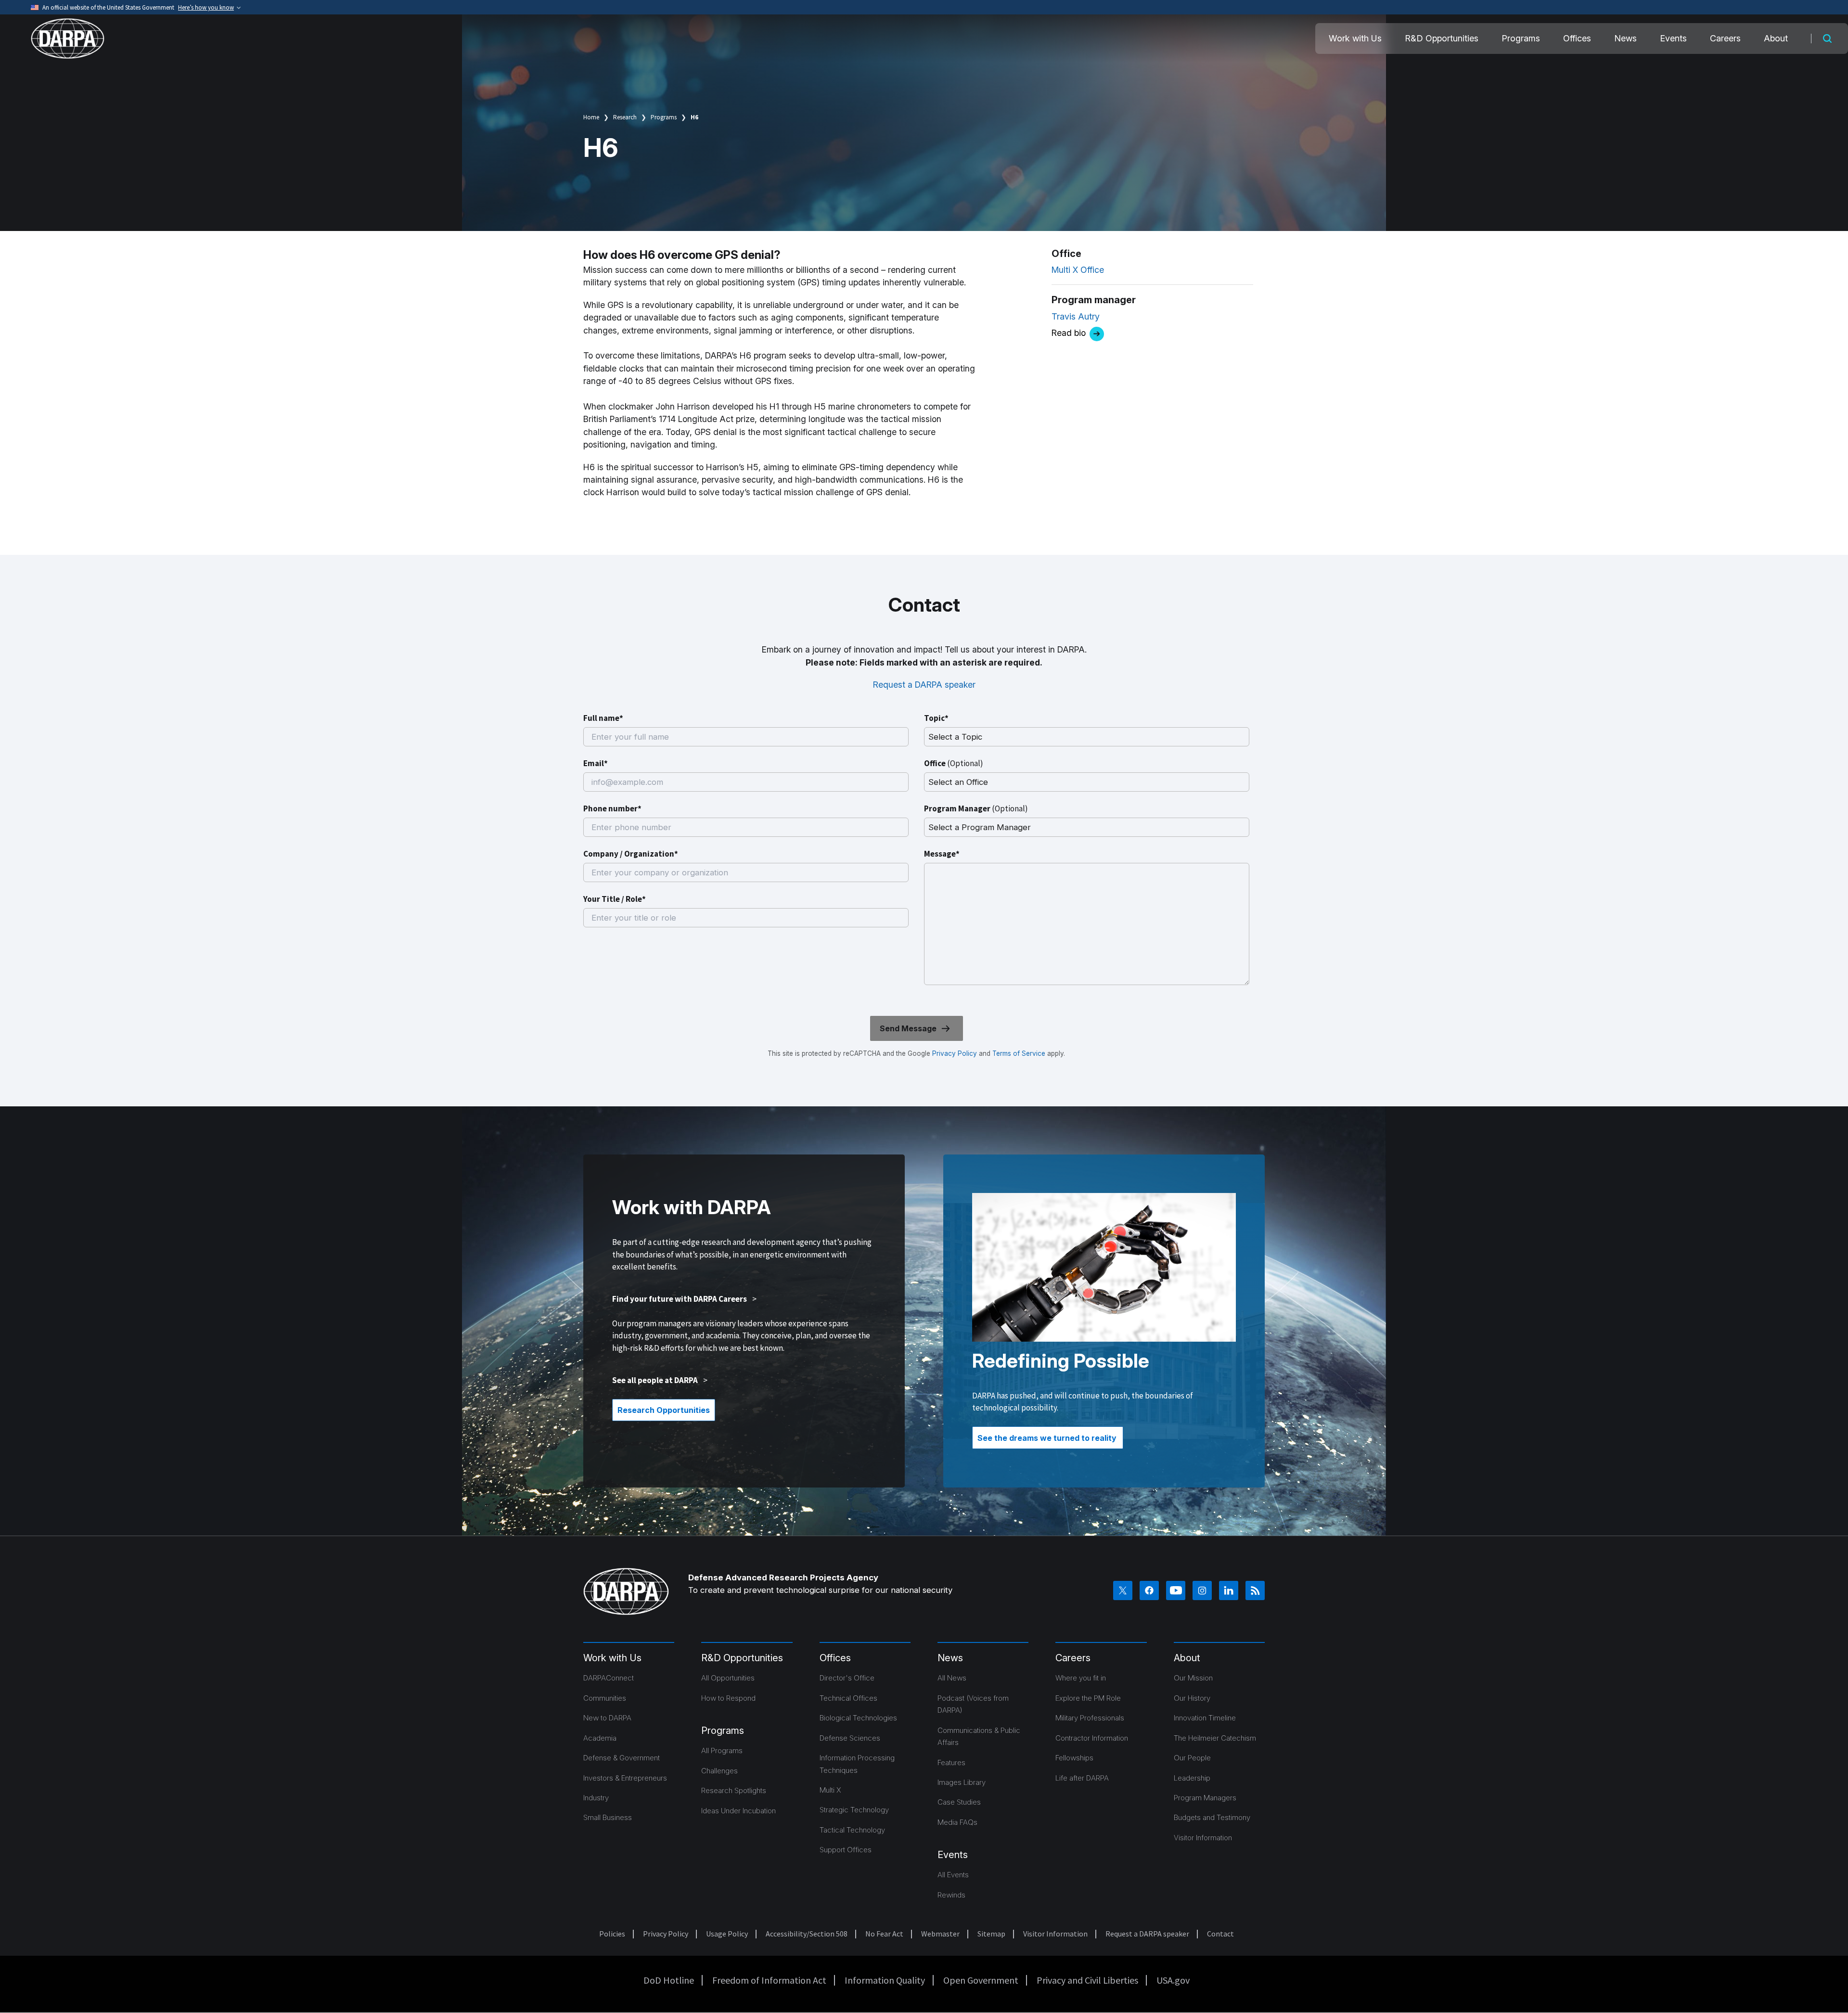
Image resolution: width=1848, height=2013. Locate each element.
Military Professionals (1090, 1718)
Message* (942, 854)
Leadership (1192, 1778)
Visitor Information (1203, 1838)
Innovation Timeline (1205, 1718)
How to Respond (728, 1698)
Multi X (830, 1790)
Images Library (962, 1782)
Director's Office (847, 1678)
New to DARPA (607, 1718)
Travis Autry (1076, 316)
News (1625, 38)
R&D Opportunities (1442, 38)
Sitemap (991, 1934)
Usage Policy (727, 1934)
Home (591, 117)
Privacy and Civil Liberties (1087, 1980)
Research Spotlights (734, 1790)
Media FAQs (957, 1822)
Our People (1192, 1758)
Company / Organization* (631, 854)
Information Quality (885, 1980)
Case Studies (959, 1802)
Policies (612, 1934)
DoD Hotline (669, 1980)
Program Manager (976, 808)
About (1776, 38)
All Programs (722, 1750)
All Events (953, 1875)
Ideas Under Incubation (738, 1811)
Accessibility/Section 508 (807, 1934)
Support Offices (846, 1850)
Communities (605, 1698)
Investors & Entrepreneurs (625, 1778)
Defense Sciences (850, 1738)
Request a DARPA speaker (924, 685)
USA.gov (1173, 1980)
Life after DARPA (1082, 1778)
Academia (600, 1738)
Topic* (936, 718)
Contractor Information (1092, 1738)
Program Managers (1205, 1798)
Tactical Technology (852, 1830)
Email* (596, 763)
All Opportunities (728, 1678)
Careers (1725, 38)
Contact (1220, 1934)
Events (1673, 38)
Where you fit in (1081, 1678)
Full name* (603, 718)
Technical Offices (848, 1698)
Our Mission (1193, 1678)
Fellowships (1074, 1758)
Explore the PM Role (1088, 1698)
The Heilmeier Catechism (1215, 1738)
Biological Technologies (858, 1718)
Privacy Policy (955, 1053)
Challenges (719, 1771)
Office (954, 763)
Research (625, 117)
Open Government (981, 1980)
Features (951, 1763)
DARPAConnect (609, 1678)
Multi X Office (1078, 270)
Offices (1577, 38)
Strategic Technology (854, 1810)
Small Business (608, 1817)
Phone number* (612, 808)
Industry (596, 1798)
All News (952, 1678)
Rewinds (951, 1895)
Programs (1521, 38)
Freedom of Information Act (769, 1980)
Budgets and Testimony (1212, 1817)
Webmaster (940, 1934)
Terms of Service (1018, 1053)
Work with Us (1355, 38)
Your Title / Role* (615, 899)
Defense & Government (622, 1758)
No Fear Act (884, 1934)
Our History (1192, 1698)
